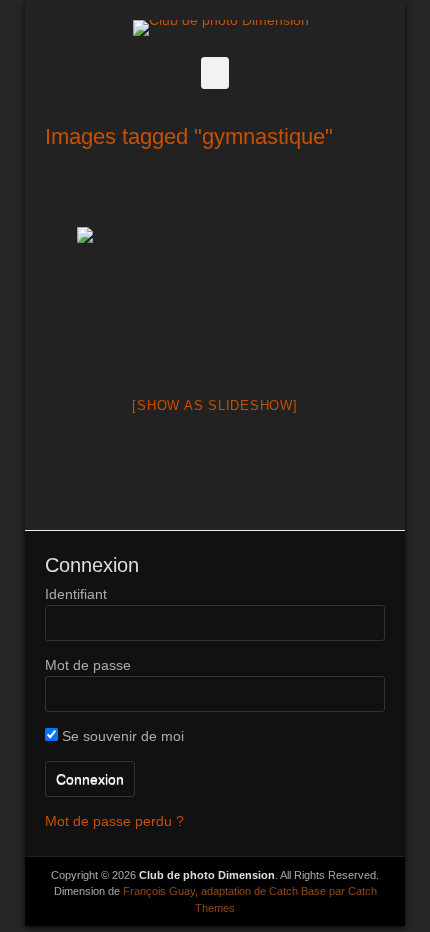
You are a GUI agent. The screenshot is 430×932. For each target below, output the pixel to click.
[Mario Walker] (215, 298)
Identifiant (76, 594)
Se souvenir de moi (121, 736)
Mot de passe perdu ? (114, 821)
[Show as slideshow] (214, 405)
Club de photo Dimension (207, 875)
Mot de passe (88, 665)
